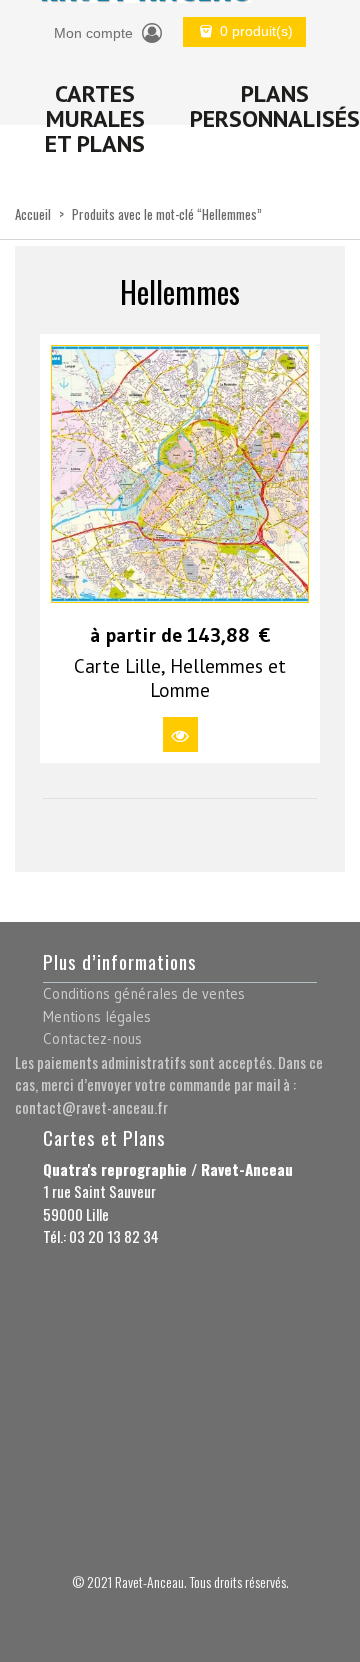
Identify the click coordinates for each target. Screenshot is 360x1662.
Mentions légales (97, 1016)
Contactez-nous (92, 1038)
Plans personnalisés (275, 106)
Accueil (33, 214)
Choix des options (180, 734)
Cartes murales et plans (95, 118)
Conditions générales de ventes (144, 993)
